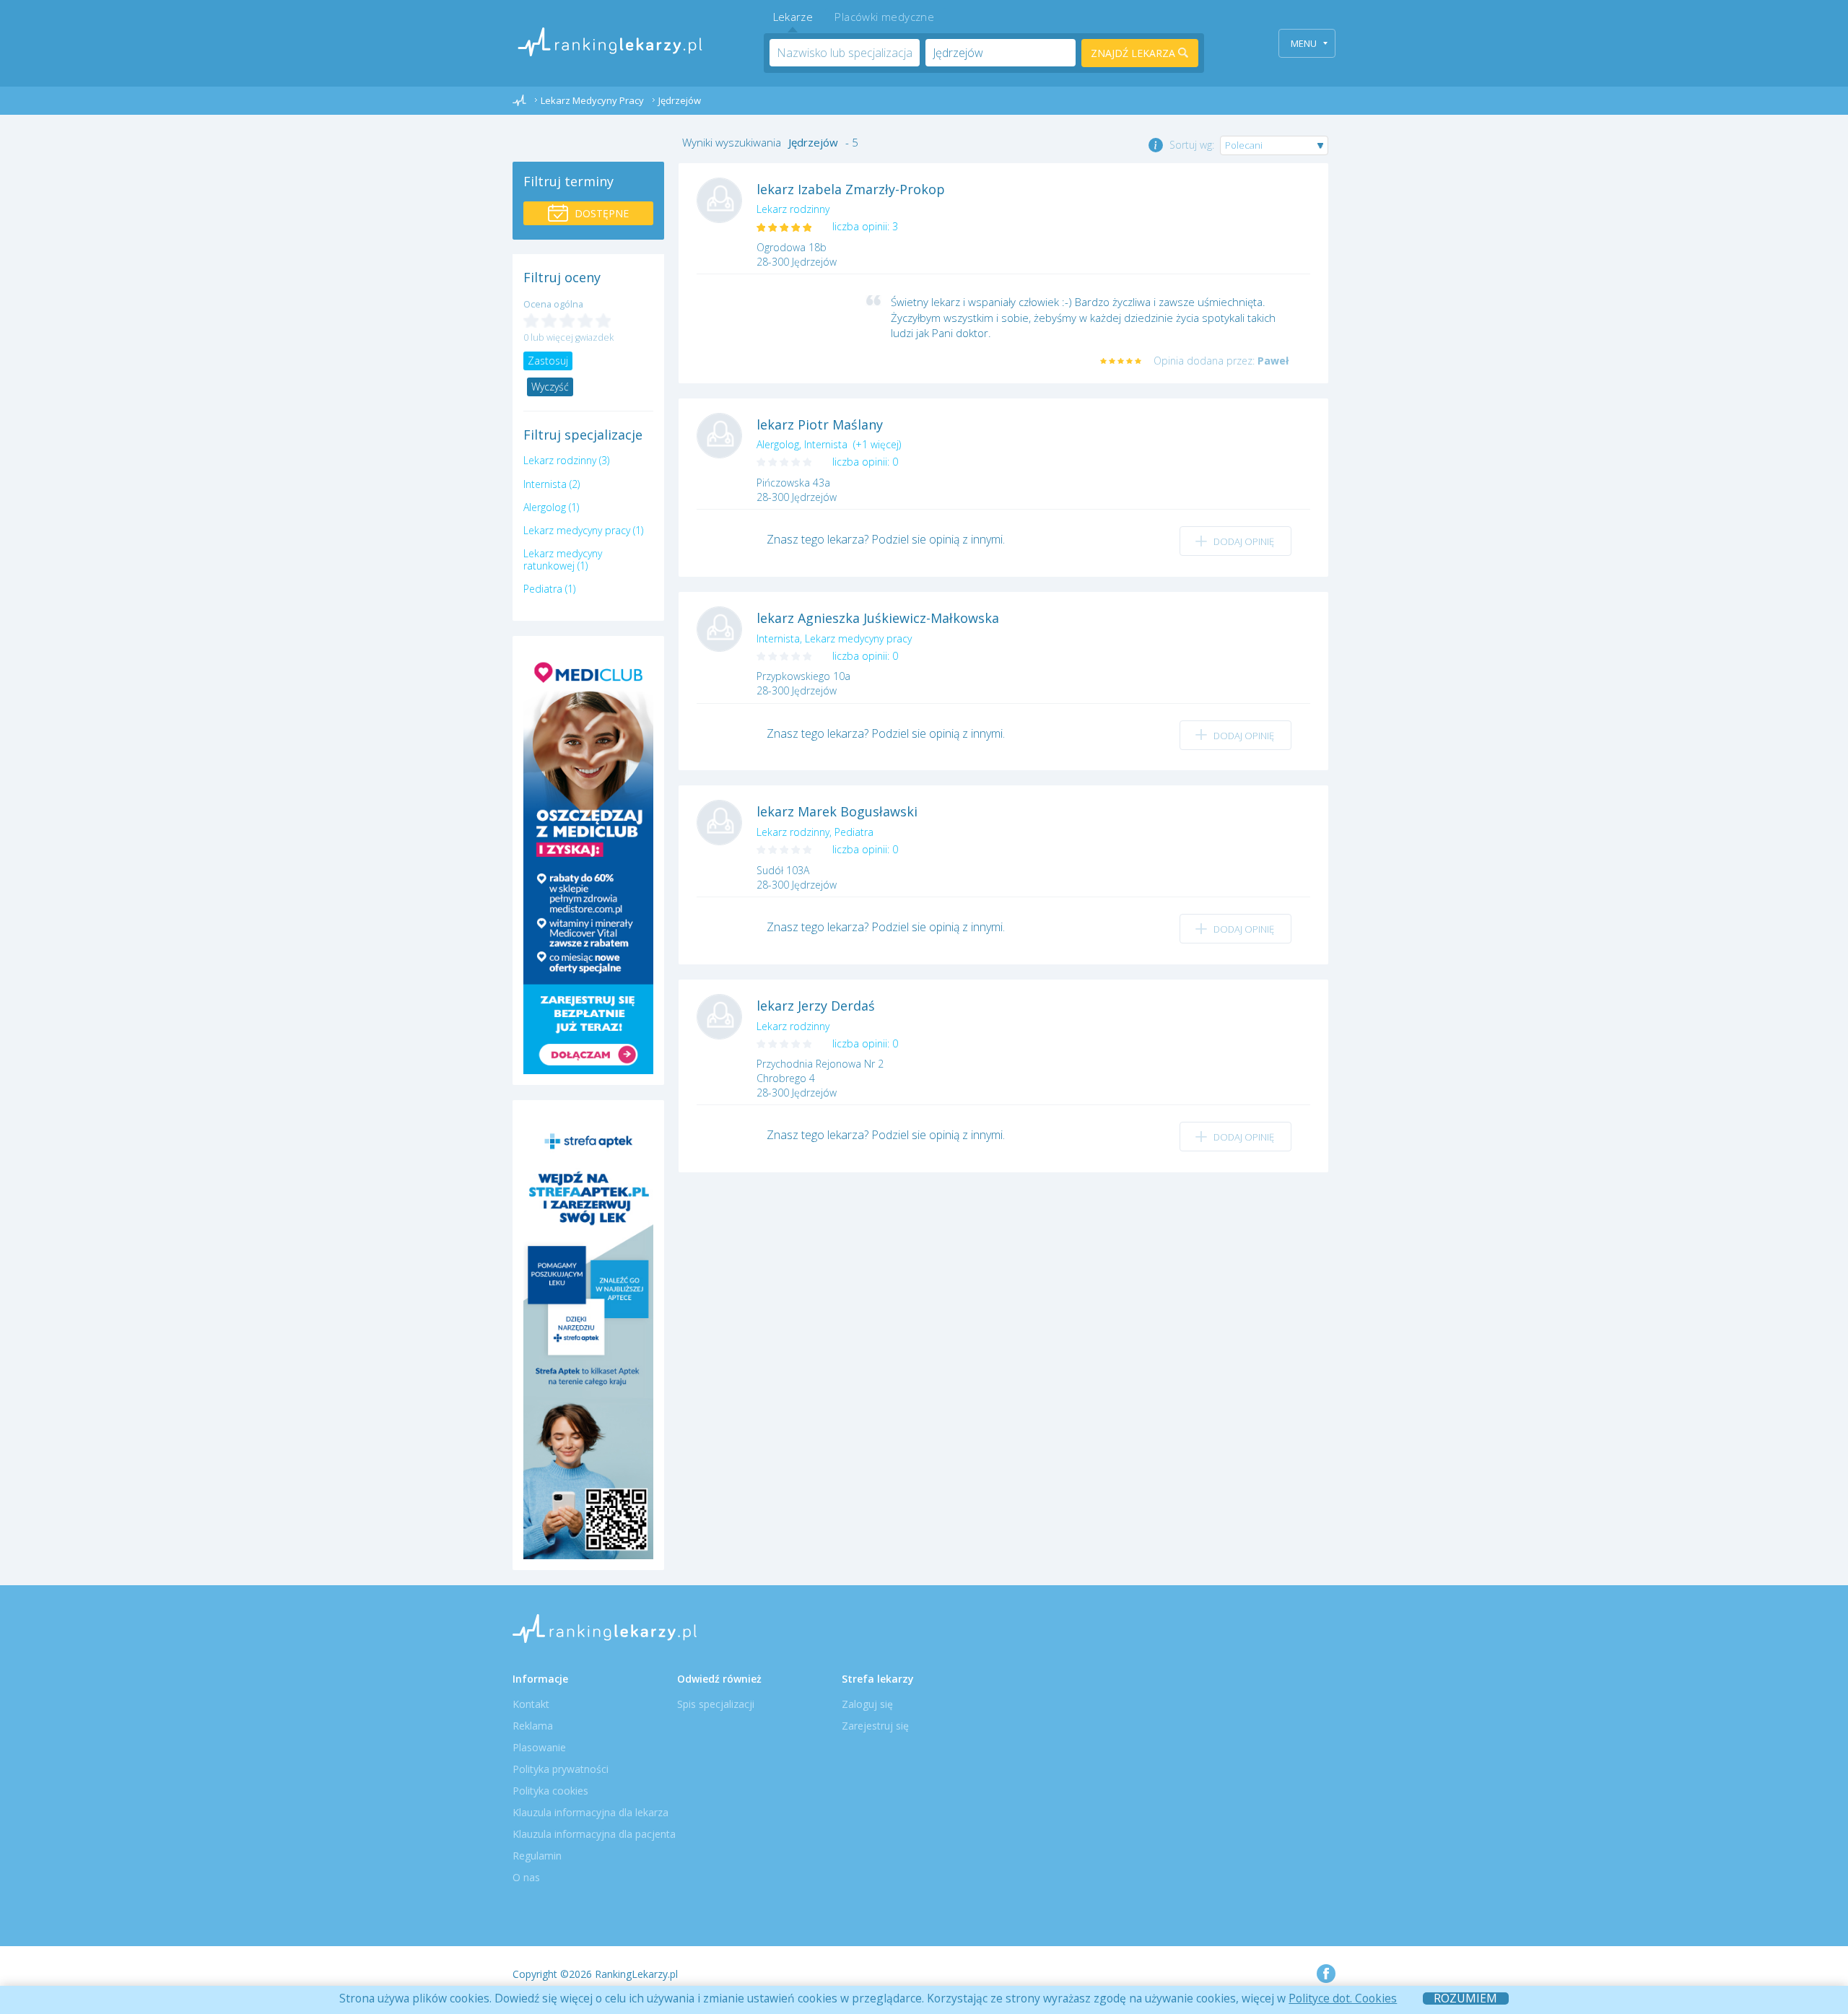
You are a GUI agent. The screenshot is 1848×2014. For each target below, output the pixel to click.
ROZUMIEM (1465, 1998)
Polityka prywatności (561, 1769)
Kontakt (531, 1704)
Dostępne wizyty (600, 216)
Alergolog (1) (551, 507)
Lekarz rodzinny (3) (566, 460)
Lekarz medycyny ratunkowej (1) (563, 559)
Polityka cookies (550, 1791)
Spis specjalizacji (716, 1704)
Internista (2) (552, 484)
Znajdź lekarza (1134, 53)
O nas (526, 1877)
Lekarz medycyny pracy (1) (583, 530)
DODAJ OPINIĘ (1244, 541)
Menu (1304, 43)
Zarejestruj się (875, 1726)
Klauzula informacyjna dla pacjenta (594, 1834)
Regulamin (537, 1856)
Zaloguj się (867, 1704)
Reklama (533, 1726)
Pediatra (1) (549, 589)
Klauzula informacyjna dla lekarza (590, 1812)
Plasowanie (539, 1747)
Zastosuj (548, 361)
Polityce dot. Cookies (1343, 1998)
